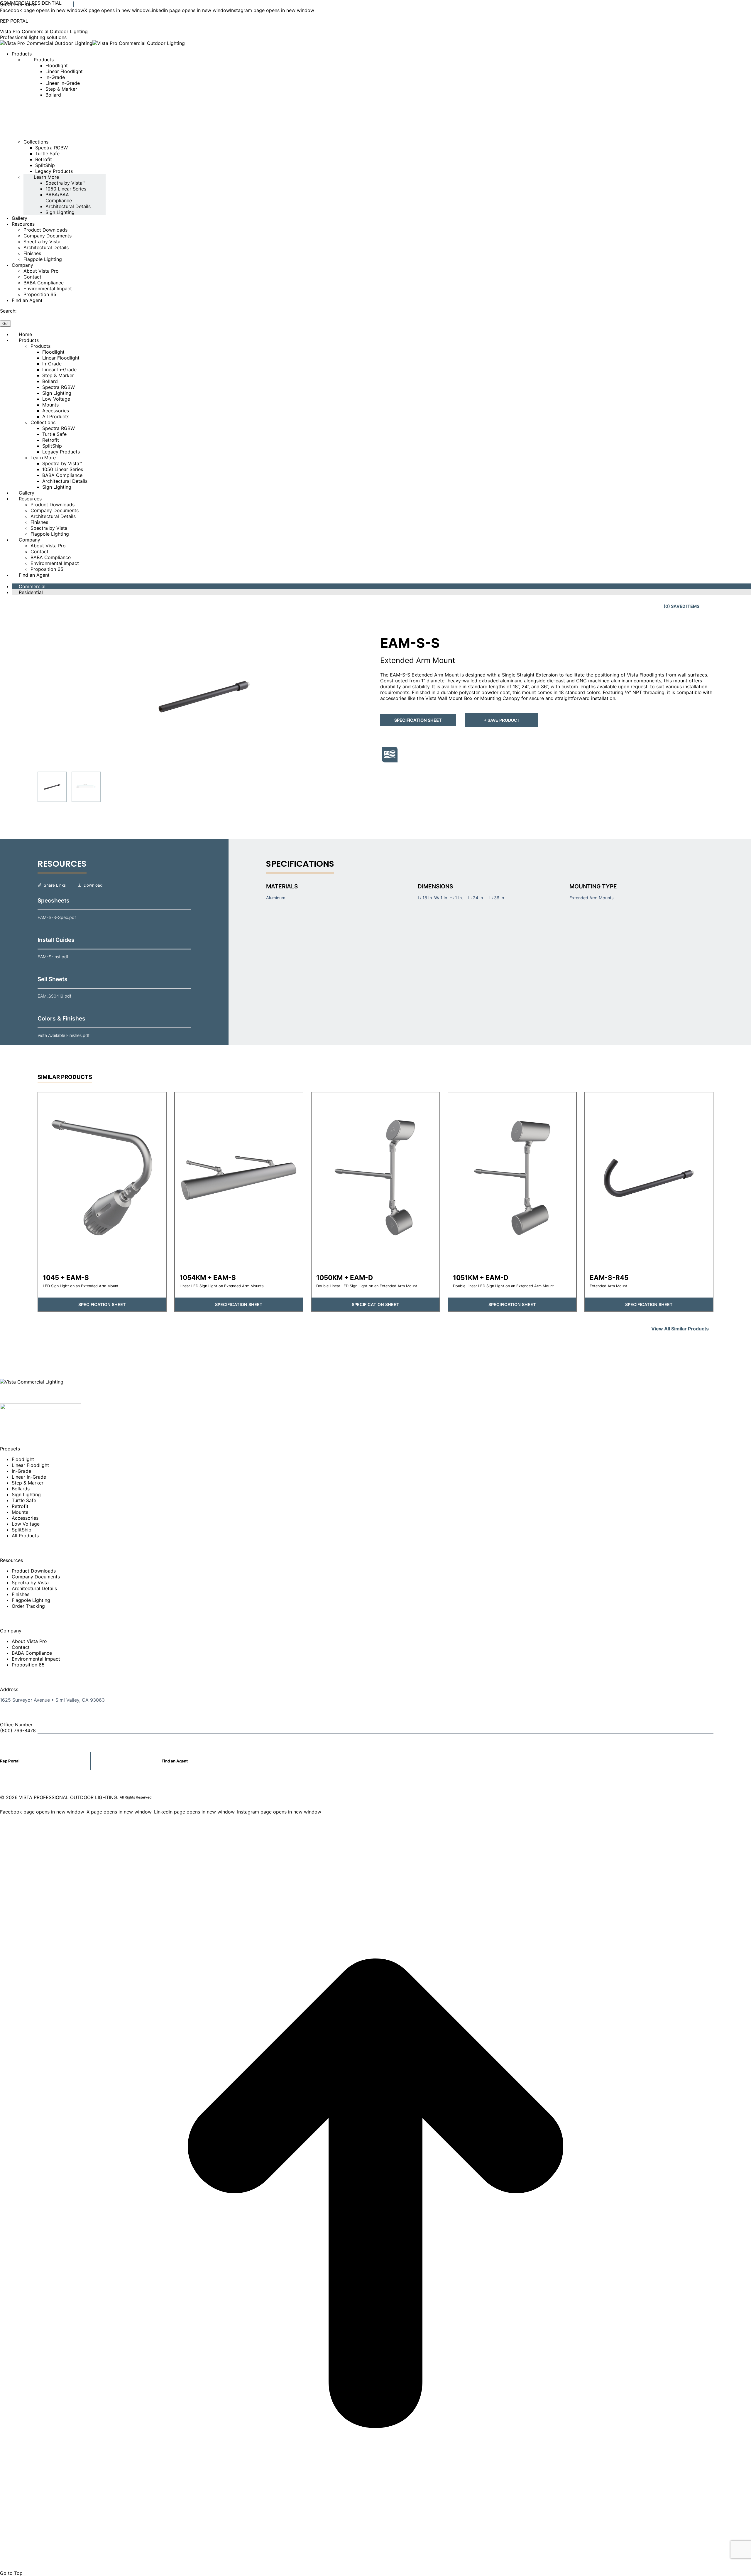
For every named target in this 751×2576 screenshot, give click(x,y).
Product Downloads (34, 1571)
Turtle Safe (24, 1500)
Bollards (21, 1489)
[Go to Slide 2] (86, 787)
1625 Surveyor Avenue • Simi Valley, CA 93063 (52, 1700)
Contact (21, 1647)
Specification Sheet (418, 720)
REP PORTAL (14, 21)
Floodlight (23, 1459)
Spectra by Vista (30, 1583)
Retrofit (20, 1506)
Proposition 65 (28, 1665)
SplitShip (22, 1530)
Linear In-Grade (29, 1477)
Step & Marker (28, 1483)
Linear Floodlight (30, 1465)
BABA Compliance (32, 1653)
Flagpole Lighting (31, 1600)
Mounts (20, 1512)
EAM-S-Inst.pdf (53, 957)
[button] (204, 697)
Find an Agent (175, 1761)
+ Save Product (502, 720)
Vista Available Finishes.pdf (64, 1035)
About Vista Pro (29, 1641)
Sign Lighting (26, 1494)
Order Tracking (28, 1606)
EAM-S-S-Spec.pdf (57, 917)
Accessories (25, 1518)
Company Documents (36, 1577)
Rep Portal (10, 1761)
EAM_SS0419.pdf (54, 996)
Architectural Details (34, 1588)
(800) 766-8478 (18, 4)
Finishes (21, 1594)
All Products (25, 1536)
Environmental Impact (36, 1659)
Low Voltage (26, 1524)
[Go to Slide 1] (52, 787)
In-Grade (21, 1471)
